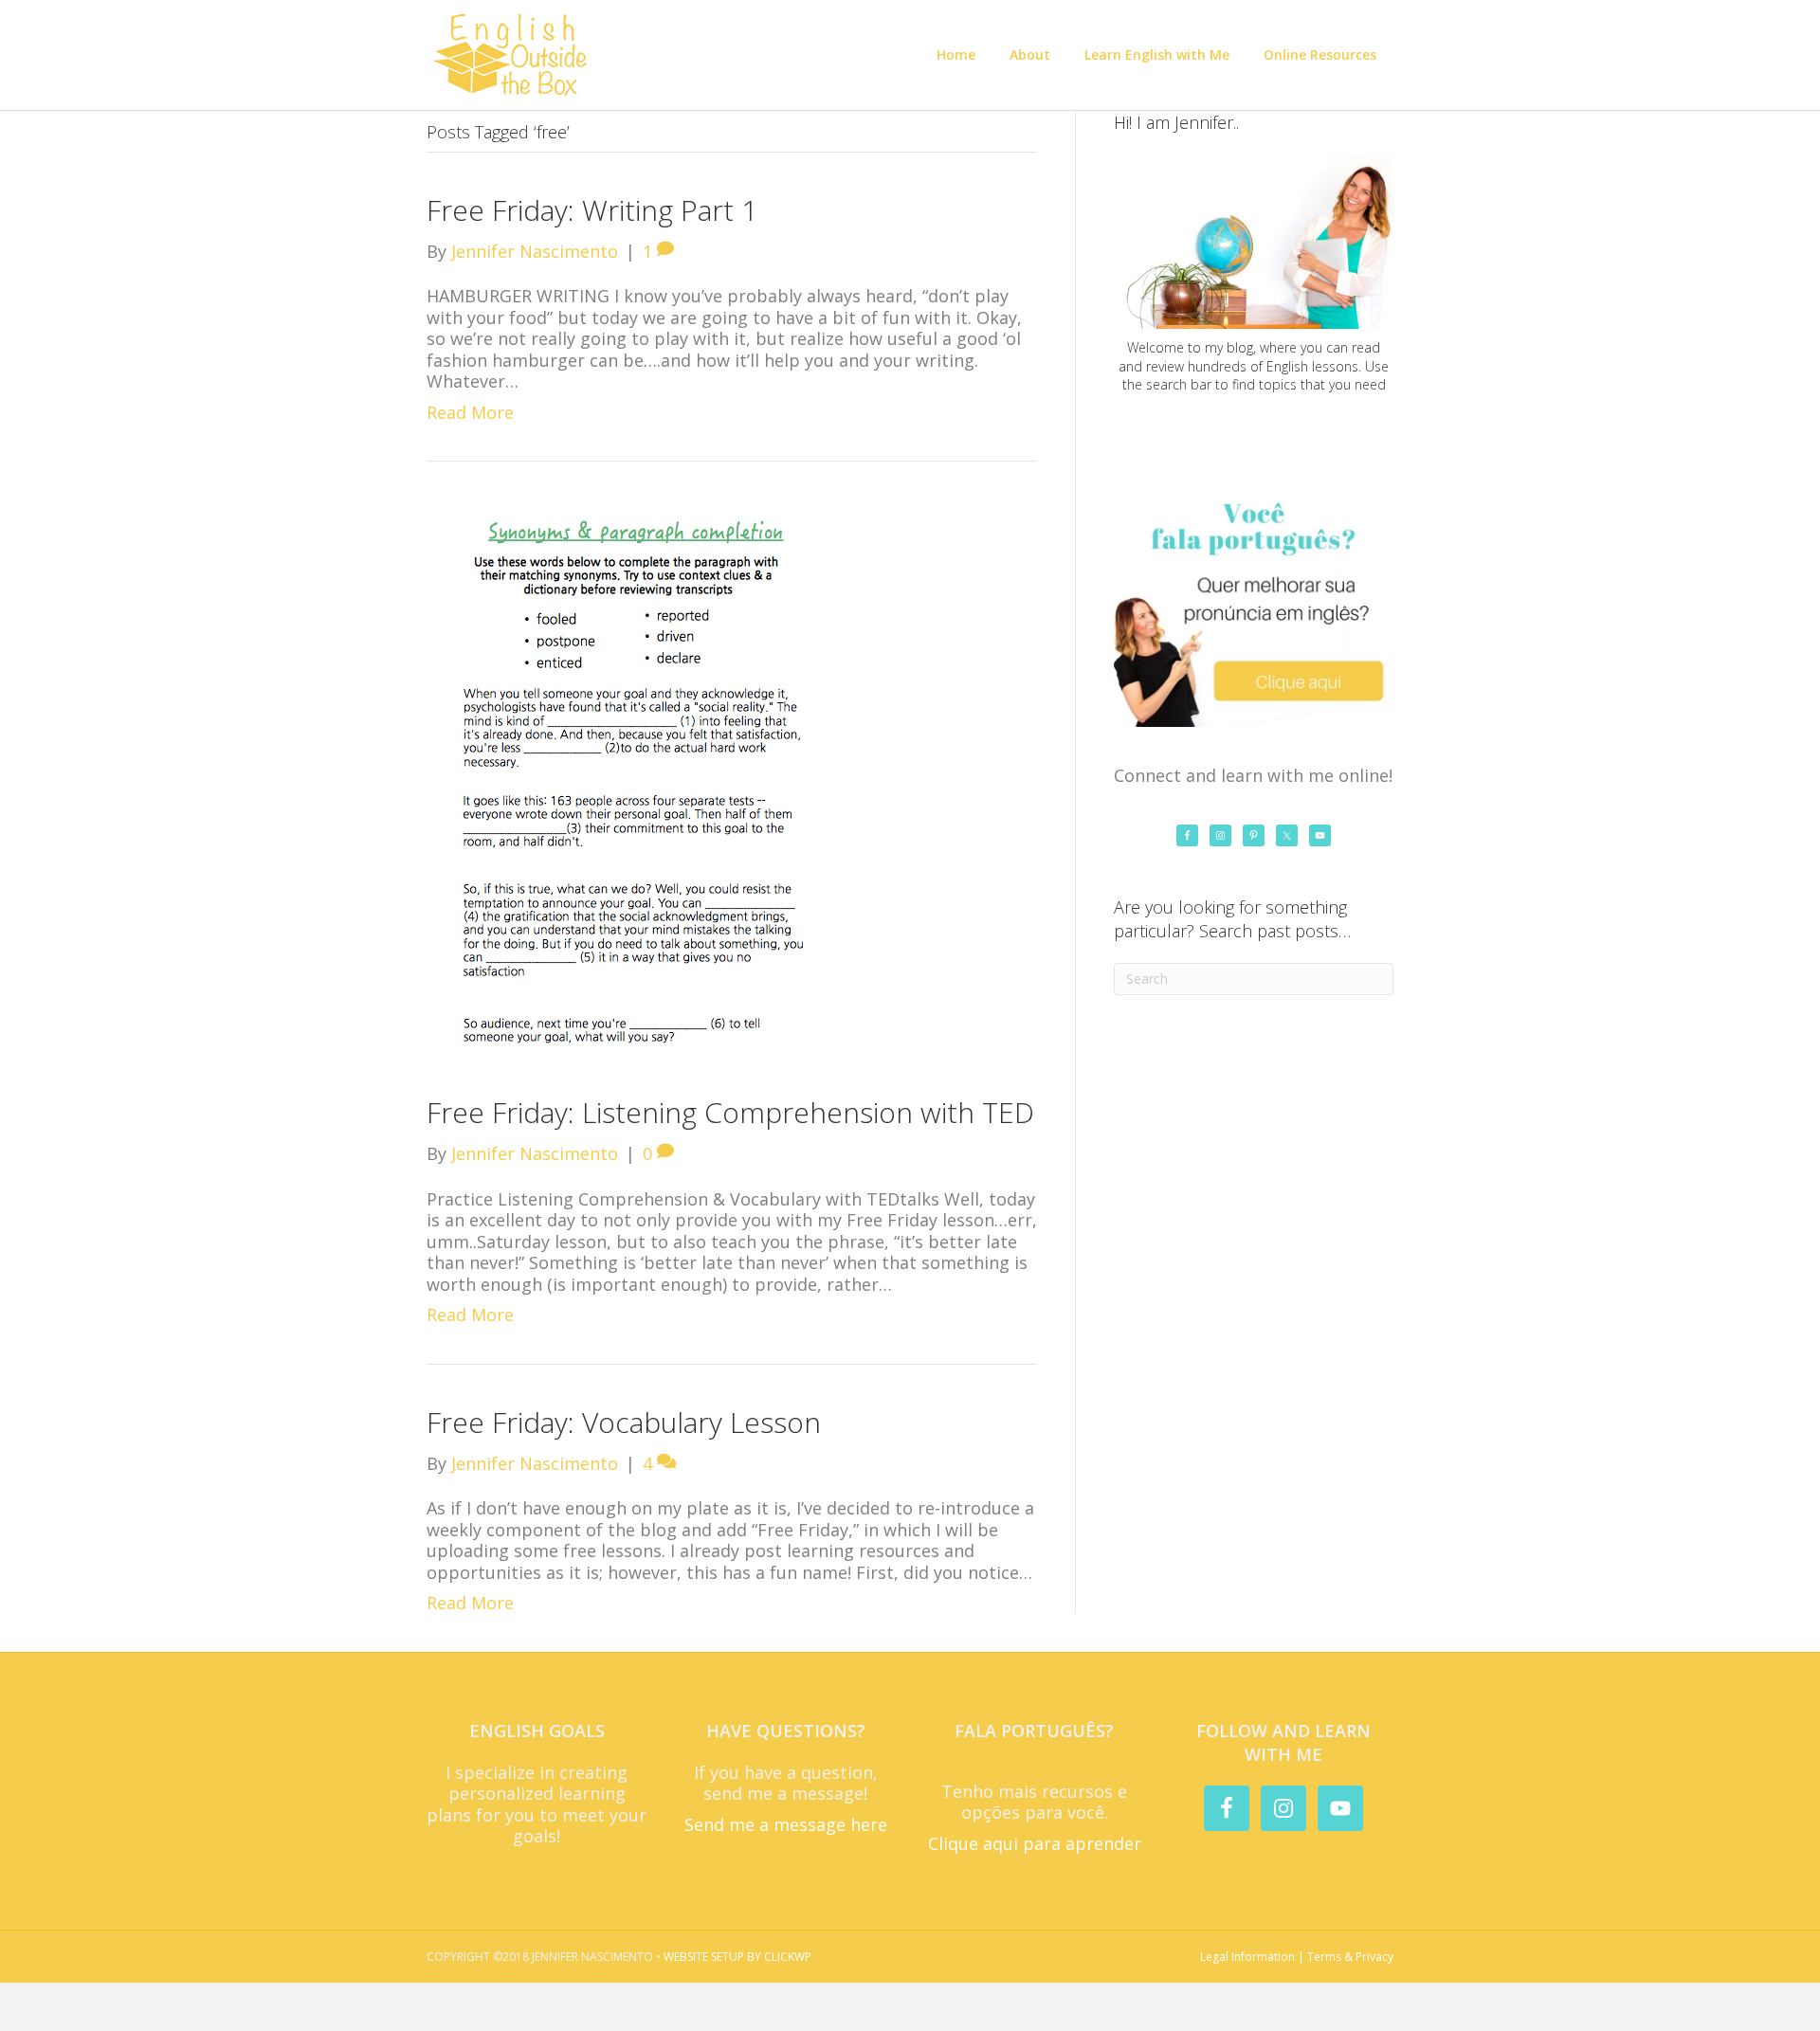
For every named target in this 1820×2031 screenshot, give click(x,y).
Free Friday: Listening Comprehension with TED (730, 1112)
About (1030, 54)
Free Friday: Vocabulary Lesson (624, 1422)
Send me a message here (786, 1824)
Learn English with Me (1157, 54)
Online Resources (1320, 54)
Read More (470, 412)
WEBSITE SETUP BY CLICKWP (737, 1957)
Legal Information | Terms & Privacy (1297, 1957)
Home (956, 54)
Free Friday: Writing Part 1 (592, 210)
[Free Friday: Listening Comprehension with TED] (629, 783)
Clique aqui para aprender (1035, 1843)
